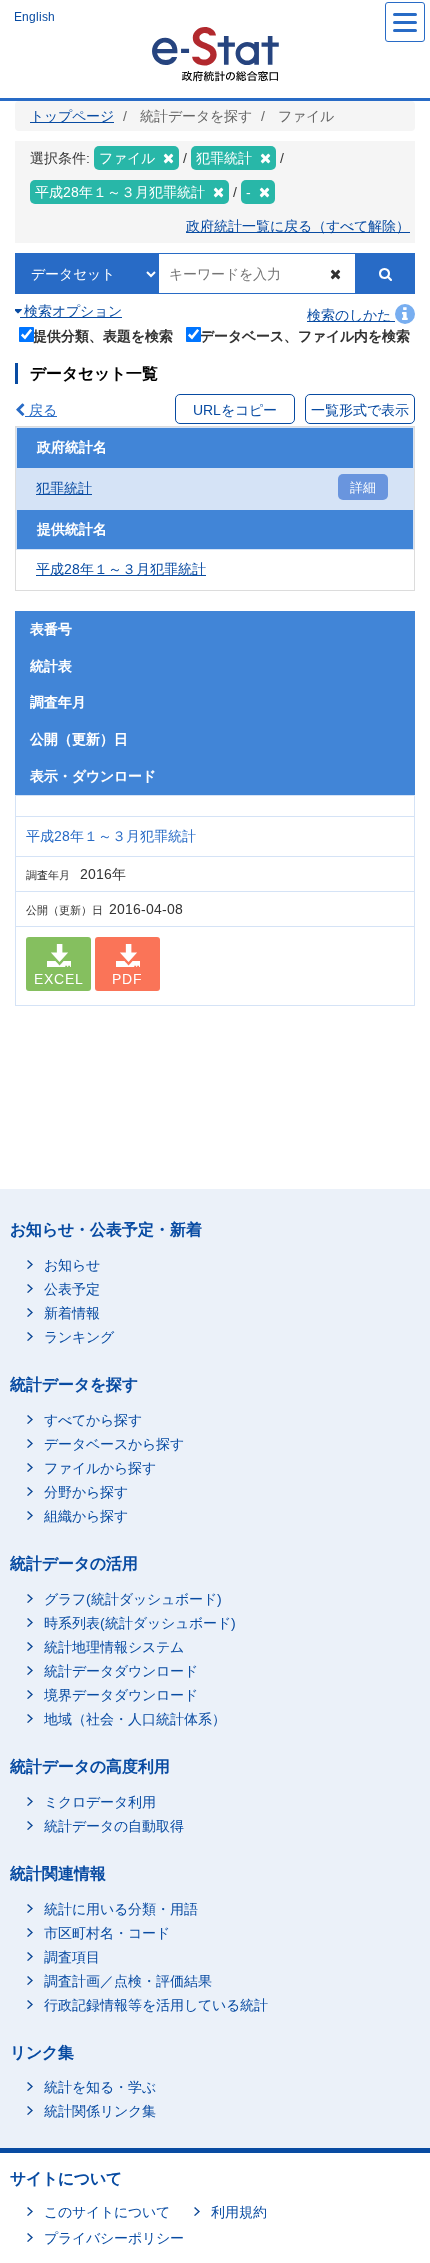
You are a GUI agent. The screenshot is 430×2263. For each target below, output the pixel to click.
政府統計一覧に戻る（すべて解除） (298, 226)
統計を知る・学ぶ (100, 2087)
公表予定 (72, 1289)
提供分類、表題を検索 (103, 335)
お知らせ (72, 1265)
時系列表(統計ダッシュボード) (140, 1623)
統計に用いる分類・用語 (121, 1909)
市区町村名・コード (107, 1933)
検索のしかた (351, 315)
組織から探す (86, 1516)
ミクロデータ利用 (100, 1802)
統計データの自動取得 (114, 1826)
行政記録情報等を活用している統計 (156, 2005)
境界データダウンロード (121, 1695)
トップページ (72, 116)
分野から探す (86, 1492)
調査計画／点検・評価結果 (128, 1981)
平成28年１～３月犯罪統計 (121, 569)
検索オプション (71, 311)
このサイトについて (107, 2212)
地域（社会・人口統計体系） (135, 1719)
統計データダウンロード (121, 1671)
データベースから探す (114, 1444)
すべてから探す (93, 1420)
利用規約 (239, 2212)
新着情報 (72, 1313)
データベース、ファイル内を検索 (305, 335)
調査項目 (72, 1957)
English (34, 17)
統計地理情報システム (114, 1647)
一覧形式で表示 (360, 410)
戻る (41, 410)
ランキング (79, 1337)
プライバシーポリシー (114, 2238)
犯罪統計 (64, 488)
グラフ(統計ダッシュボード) (133, 1599)
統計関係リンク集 (100, 2111)
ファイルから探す (100, 1468)
